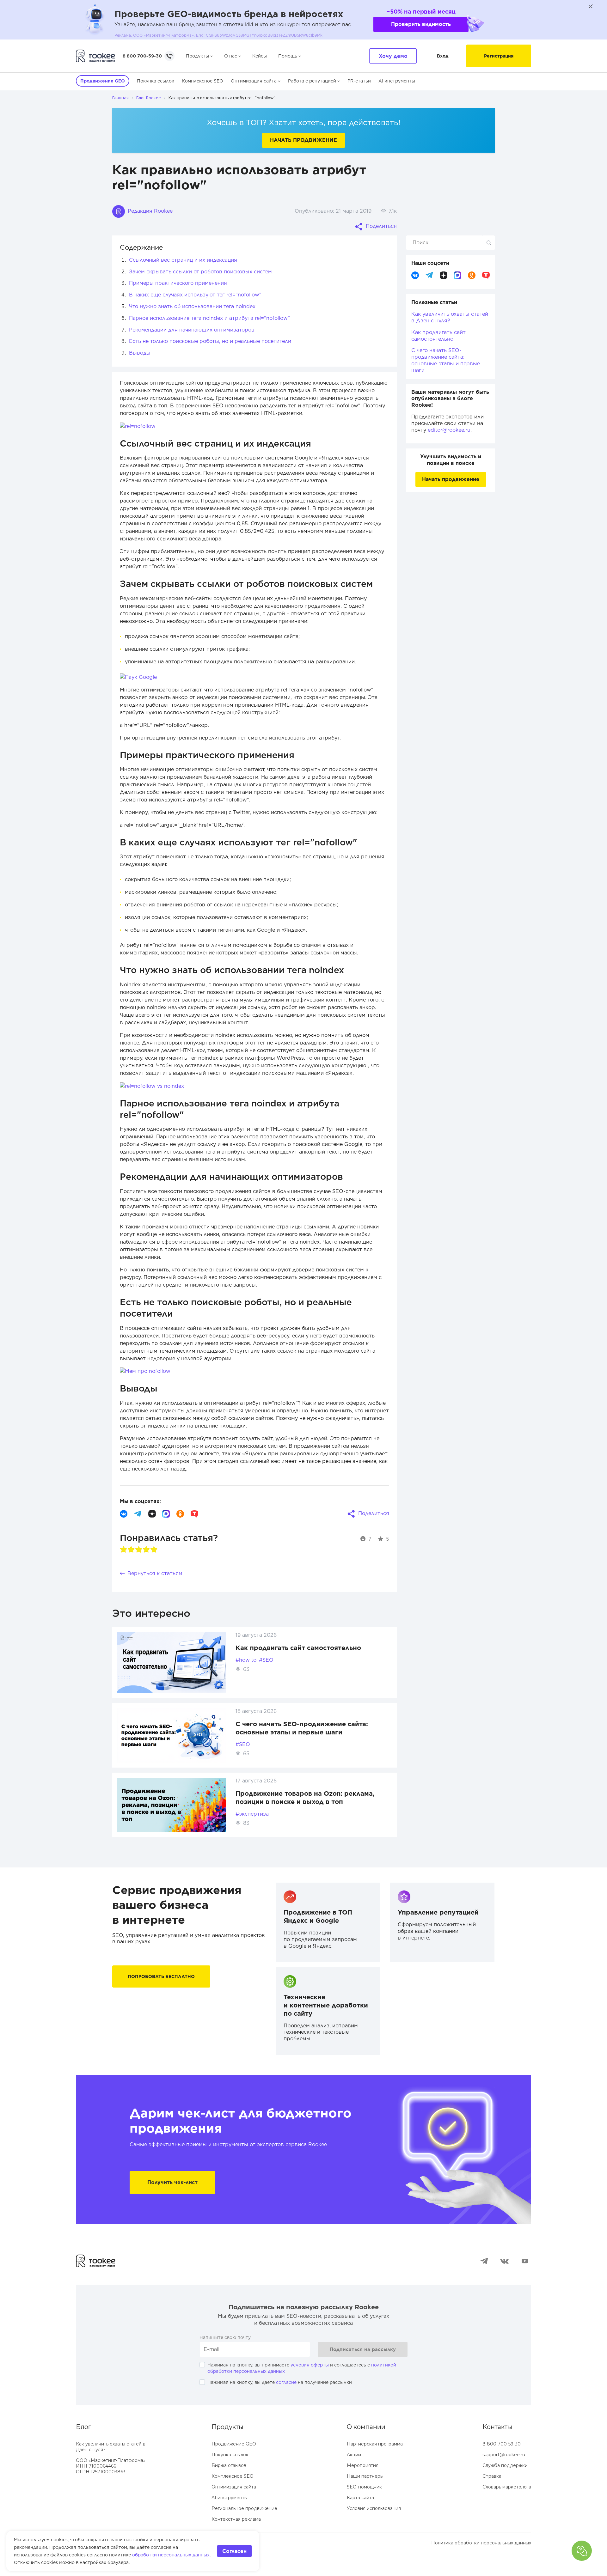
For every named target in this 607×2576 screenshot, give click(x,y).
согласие (286, 2382)
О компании (366, 2427)
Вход (443, 56)
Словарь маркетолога (507, 2487)
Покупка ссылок (156, 81)
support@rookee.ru (504, 2455)
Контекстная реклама (236, 2519)
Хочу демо (393, 56)
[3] (139, 1550)
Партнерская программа (375, 2444)
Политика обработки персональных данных (481, 2543)
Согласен (234, 2551)
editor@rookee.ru (449, 430)
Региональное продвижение (244, 2508)
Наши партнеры (365, 2476)
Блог (83, 2427)
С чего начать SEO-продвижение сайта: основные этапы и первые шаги (446, 360)
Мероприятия (363, 2465)
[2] (131, 1550)
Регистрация (499, 56)
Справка (492, 2476)
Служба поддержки (505, 2465)
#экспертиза (252, 1814)
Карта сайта (360, 2498)
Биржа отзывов (229, 2465)
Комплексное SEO (202, 81)
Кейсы (260, 56)
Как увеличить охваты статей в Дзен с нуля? (450, 317)
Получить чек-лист (172, 2182)
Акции (354, 2455)
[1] (124, 1550)
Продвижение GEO (234, 2444)
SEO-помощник (364, 2487)
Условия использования (374, 2508)
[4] (146, 1550)
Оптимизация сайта (254, 81)
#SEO (266, 1660)
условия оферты (310, 2365)
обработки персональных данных (171, 2555)
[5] (154, 1550)
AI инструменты (397, 81)
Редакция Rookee (149, 211)
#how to (246, 1660)
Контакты (497, 2427)
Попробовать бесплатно (161, 1976)
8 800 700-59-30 (142, 56)
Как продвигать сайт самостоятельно (298, 1648)
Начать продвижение (303, 140)
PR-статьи (359, 81)
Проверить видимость (421, 24)
